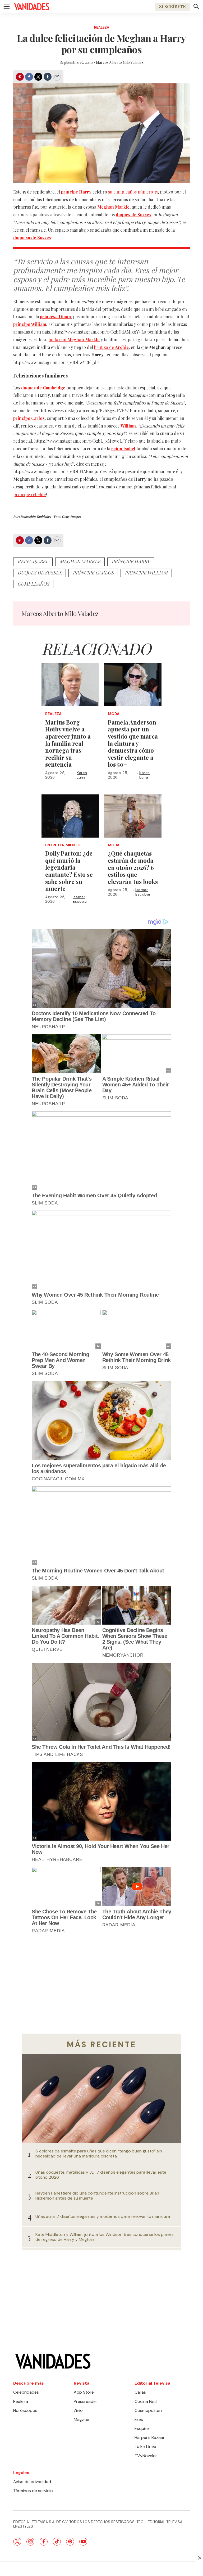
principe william (146, 573)
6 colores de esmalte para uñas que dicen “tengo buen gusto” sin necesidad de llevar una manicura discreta (99, 2154)
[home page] (32, 7)
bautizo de (111, 347)
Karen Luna (82, 775)
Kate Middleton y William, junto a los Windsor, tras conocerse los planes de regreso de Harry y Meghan (105, 2237)
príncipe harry (131, 561)
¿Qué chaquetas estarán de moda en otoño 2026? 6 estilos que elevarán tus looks (133, 867)
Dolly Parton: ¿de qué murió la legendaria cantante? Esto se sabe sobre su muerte (69, 871)
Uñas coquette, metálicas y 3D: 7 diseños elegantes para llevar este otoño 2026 (101, 2175)
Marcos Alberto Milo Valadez (120, 62)
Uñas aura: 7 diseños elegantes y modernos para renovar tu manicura (103, 2216)
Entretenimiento (63, 845)
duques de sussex (40, 573)
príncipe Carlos (93, 573)
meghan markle (80, 561)
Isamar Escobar (80, 899)
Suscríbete (172, 6)
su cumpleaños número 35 (133, 192)
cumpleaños (33, 584)
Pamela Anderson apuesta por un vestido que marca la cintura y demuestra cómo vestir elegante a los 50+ (133, 743)
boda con (74, 340)
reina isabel (33, 561)
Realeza (102, 27)
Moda (114, 714)
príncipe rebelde (29, 494)
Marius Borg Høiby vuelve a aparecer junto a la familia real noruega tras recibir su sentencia (68, 743)
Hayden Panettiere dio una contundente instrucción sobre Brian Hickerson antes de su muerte (97, 2196)
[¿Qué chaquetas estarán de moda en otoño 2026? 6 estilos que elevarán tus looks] (133, 816)
